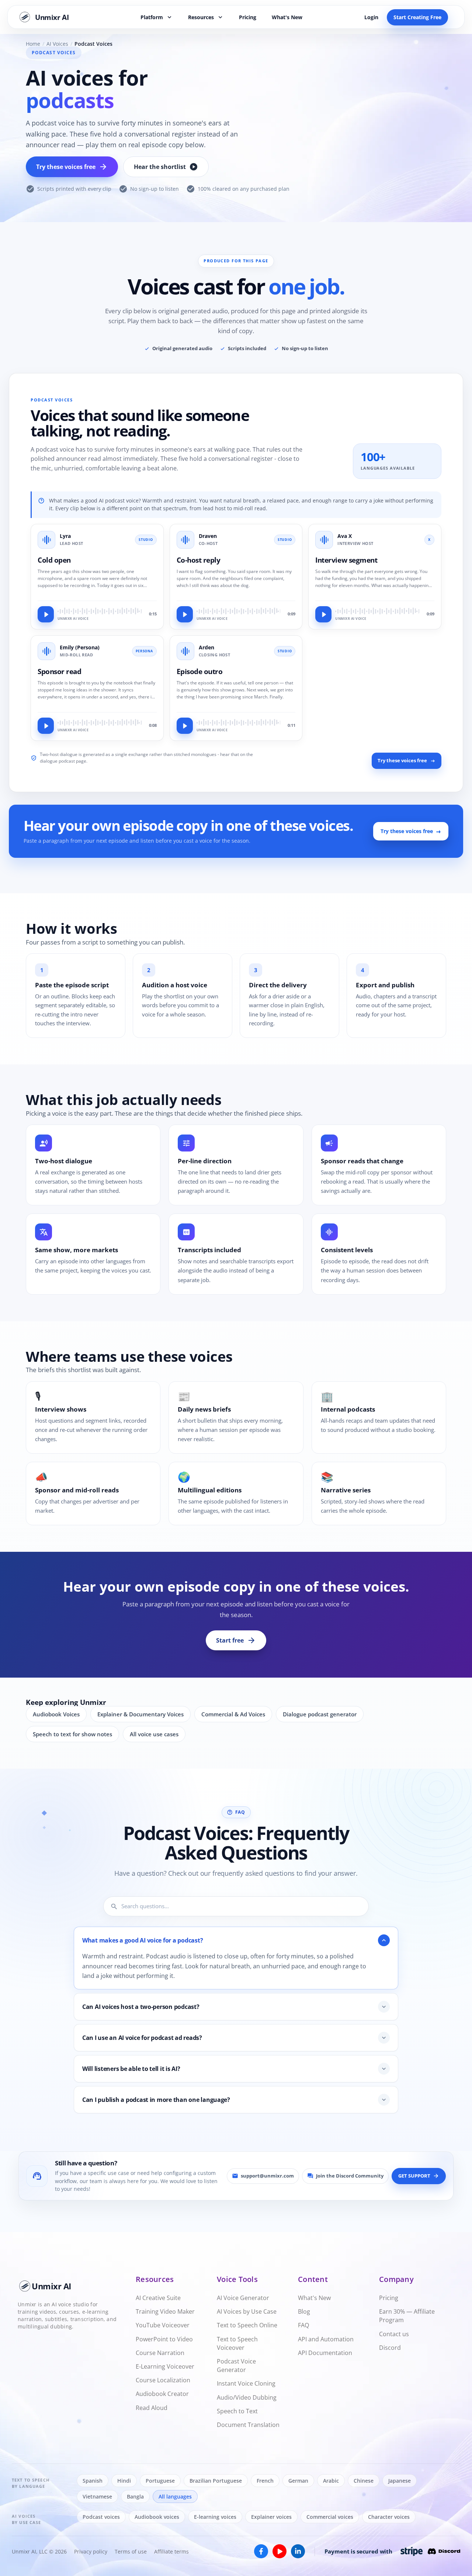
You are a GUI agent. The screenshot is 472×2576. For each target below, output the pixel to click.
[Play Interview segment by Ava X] (323, 614)
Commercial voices (330, 2517)
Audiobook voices (157, 2517)
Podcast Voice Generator (236, 2366)
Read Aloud (152, 2408)
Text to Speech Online (247, 2325)
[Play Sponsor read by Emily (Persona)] (46, 726)
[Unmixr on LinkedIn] (298, 2551)
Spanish (93, 2481)
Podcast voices (101, 2517)
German (298, 2481)
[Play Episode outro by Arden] (185, 726)
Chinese (364, 2481)
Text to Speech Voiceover (237, 2343)
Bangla (135, 2496)
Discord (390, 2348)
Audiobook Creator (162, 2394)
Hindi (124, 2481)
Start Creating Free (417, 17)
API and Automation (326, 2339)
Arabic (331, 2481)
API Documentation (325, 2353)
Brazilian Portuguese (216, 2481)
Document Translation (248, 2425)
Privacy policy (91, 2551)
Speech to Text (237, 2411)
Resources (206, 17)
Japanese (400, 2481)
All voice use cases (154, 1734)
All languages (175, 2496)
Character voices (389, 2517)
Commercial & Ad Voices (233, 1714)
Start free (236, 1640)
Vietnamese (97, 2496)
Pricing (248, 17)
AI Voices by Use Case (247, 2311)
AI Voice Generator (243, 2298)
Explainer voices (271, 2517)
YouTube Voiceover (163, 2325)
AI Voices (57, 44)
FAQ (303, 2325)
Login (371, 17)
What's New (287, 17)
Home (33, 44)
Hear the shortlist (166, 167)
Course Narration (160, 2353)
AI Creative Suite (158, 2298)
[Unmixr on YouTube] (280, 2551)
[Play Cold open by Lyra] (46, 614)
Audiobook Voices (56, 1714)
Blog (304, 2311)
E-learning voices (215, 2517)
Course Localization (163, 2380)
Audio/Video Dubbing (247, 2397)
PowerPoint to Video (164, 2339)
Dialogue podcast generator (320, 1714)
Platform (157, 17)
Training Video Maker (165, 2311)
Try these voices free (72, 167)
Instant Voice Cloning (246, 2383)
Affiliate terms (171, 2551)
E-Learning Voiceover (165, 2366)
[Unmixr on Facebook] (261, 2551)
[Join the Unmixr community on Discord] (444, 2551)
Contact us (394, 2334)
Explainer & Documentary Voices (140, 1714)
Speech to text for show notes (72, 1734)
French (265, 2481)
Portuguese (160, 2481)
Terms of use (131, 2551)
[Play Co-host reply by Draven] (185, 614)
